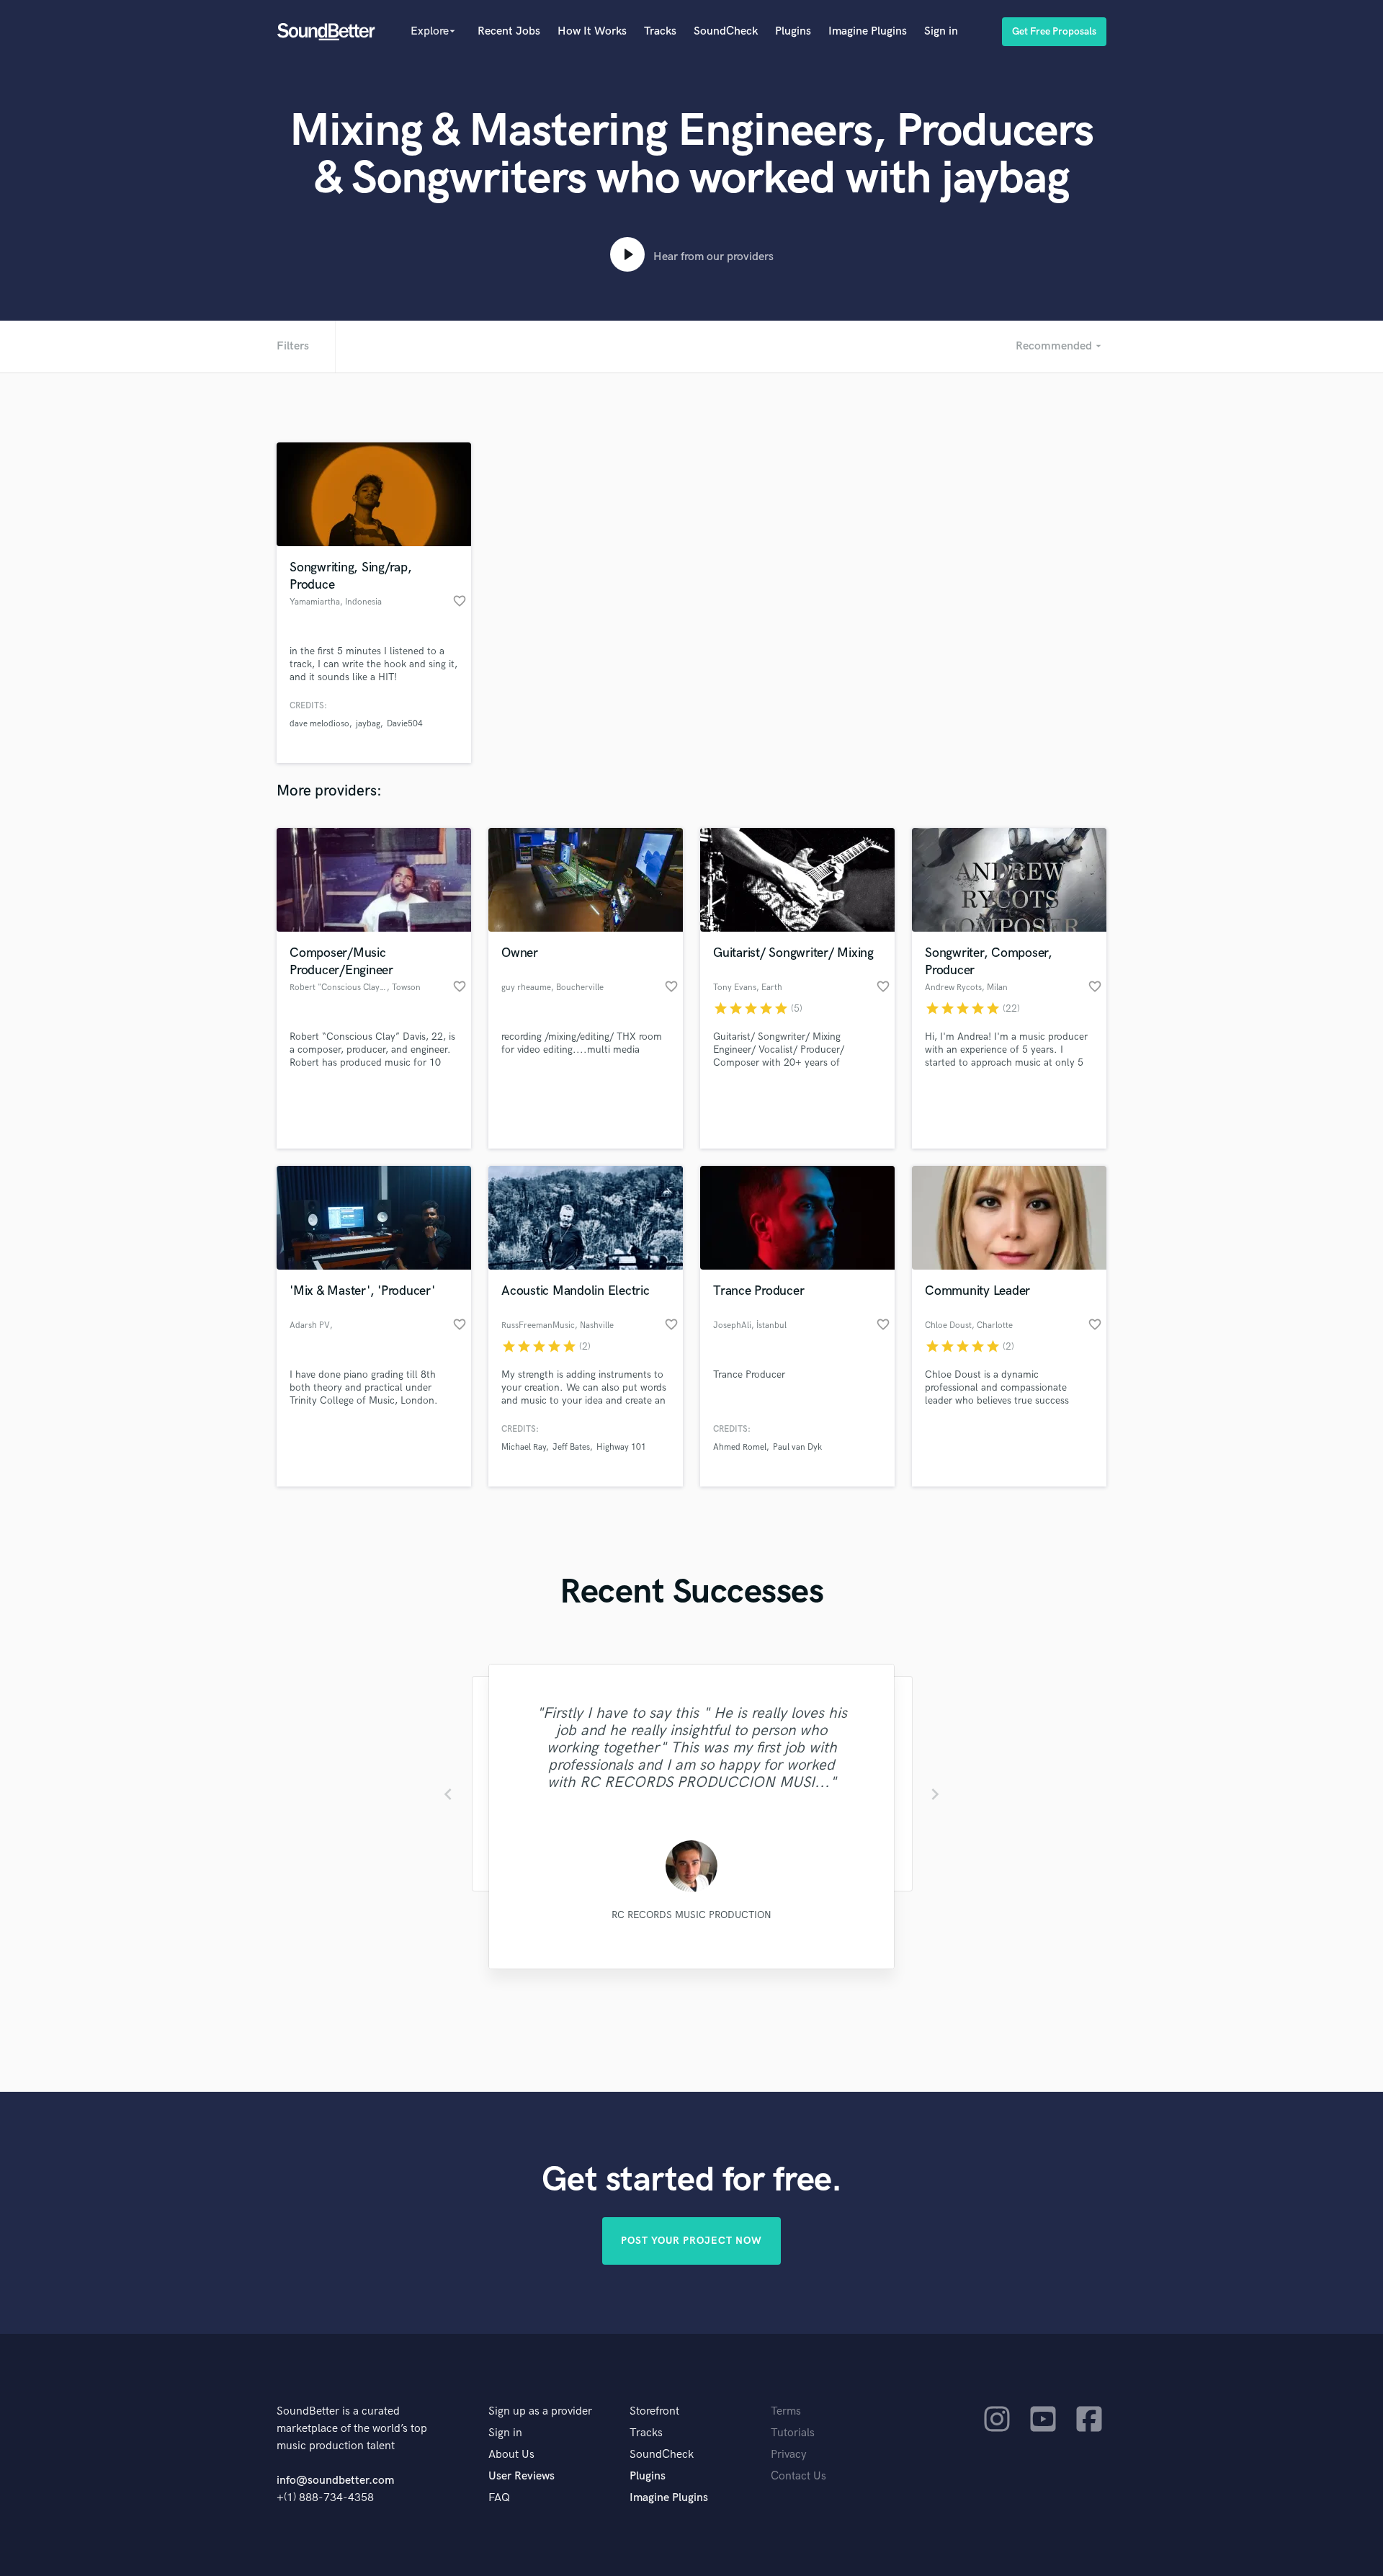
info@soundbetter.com (335, 2481)
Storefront (654, 2411)
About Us (511, 2455)
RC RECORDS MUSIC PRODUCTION (691, 1915)
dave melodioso (319, 724)
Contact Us (798, 2476)
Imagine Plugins (868, 31)
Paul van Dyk (797, 1447)
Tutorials (793, 2433)
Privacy (789, 2455)
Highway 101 (621, 1447)
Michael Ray (524, 1447)
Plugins (793, 31)
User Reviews (522, 2476)
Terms (786, 2411)
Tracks (660, 31)
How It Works (592, 31)
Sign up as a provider (540, 2411)
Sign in (941, 31)
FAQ (499, 2498)
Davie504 (405, 724)
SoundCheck (726, 31)
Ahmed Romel (740, 1447)
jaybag (368, 724)
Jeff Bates (571, 1447)
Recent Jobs (509, 31)
